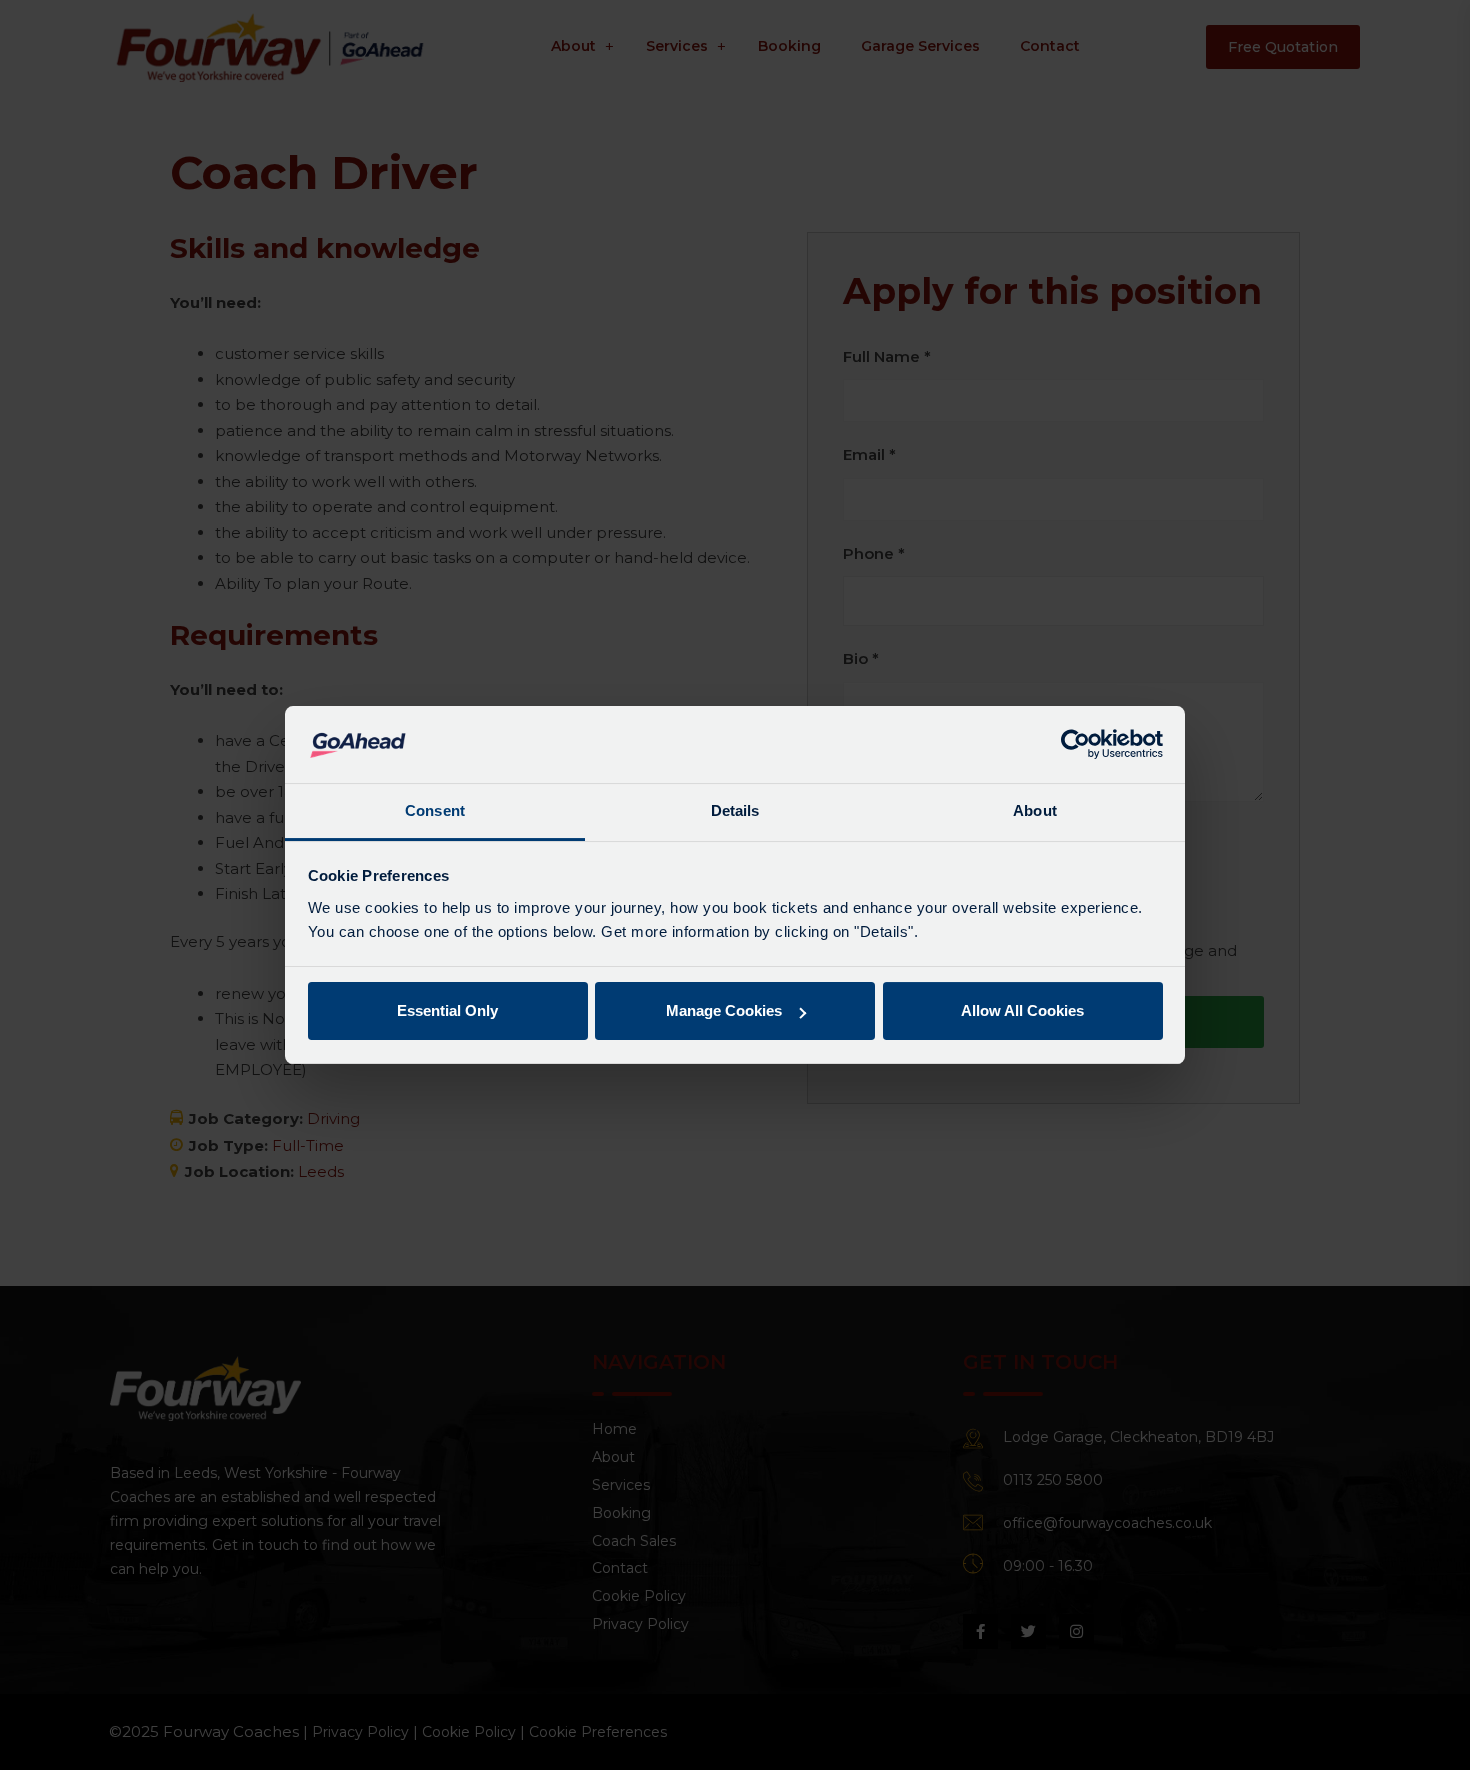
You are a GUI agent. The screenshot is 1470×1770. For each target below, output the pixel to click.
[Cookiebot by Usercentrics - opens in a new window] (1075, 744)
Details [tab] (735, 810)
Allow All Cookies (1022, 1010)
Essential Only (447, 1010)
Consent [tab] (435, 810)
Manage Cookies (724, 1010)
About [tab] (1035, 810)
